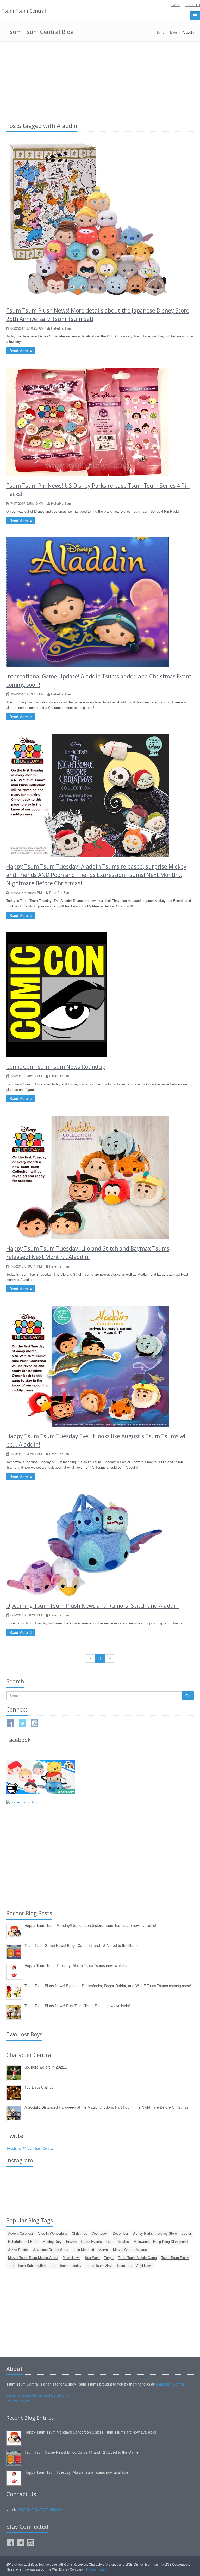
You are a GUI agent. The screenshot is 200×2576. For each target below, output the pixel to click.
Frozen (71, 2241)
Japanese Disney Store (51, 2249)
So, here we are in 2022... (46, 2067)
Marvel (104, 2249)
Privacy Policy (18, 2401)
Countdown (100, 2233)
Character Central (170, 2384)
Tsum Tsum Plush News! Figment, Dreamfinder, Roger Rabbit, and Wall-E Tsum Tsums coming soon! (108, 1986)
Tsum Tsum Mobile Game (137, 2258)
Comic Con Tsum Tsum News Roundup (56, 1067)
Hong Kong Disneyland (170, 2241)
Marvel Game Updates (130, 2249)
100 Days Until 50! (40, 2087)
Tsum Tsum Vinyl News (135, 2265)
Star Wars (92, 2258)
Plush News (71, 2258)
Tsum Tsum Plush (175, 2258)
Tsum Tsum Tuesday (66, 2265)
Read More (19, 351)
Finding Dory (52, 2241)
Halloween (141, 2241)
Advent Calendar (21, 2233)
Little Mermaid (83, 2249)
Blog (173, 32)
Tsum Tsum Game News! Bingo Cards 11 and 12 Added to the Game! (82, 1945)
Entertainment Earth (23, 2241)
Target (109, 2258)
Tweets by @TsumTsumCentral (30, 2148)
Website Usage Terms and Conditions (37, 2395)
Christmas (80, 2233)
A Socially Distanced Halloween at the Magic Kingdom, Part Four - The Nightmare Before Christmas (107, 2107)
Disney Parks (143, 2233)
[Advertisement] (100, 81)
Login (176, 5)
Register (193, 5)
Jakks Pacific (18, 2249)
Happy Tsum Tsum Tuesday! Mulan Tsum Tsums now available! (77, 1965)
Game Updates (118, 2241)
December (120, 2233)
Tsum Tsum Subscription (27, 2265)
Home (160, 32)
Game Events (91, 2241)
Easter (186, 2233)
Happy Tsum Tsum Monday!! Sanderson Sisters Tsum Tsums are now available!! (91, 1925)
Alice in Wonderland (52, 2233)
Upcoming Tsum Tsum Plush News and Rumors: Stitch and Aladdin (92, 1606)
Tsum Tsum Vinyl (99, 2265)
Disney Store (167, 2233)
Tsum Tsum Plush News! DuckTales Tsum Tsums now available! (77, 2006)
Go (188, 1696)
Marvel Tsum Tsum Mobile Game (33, 2258)
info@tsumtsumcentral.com (39, 2509)
